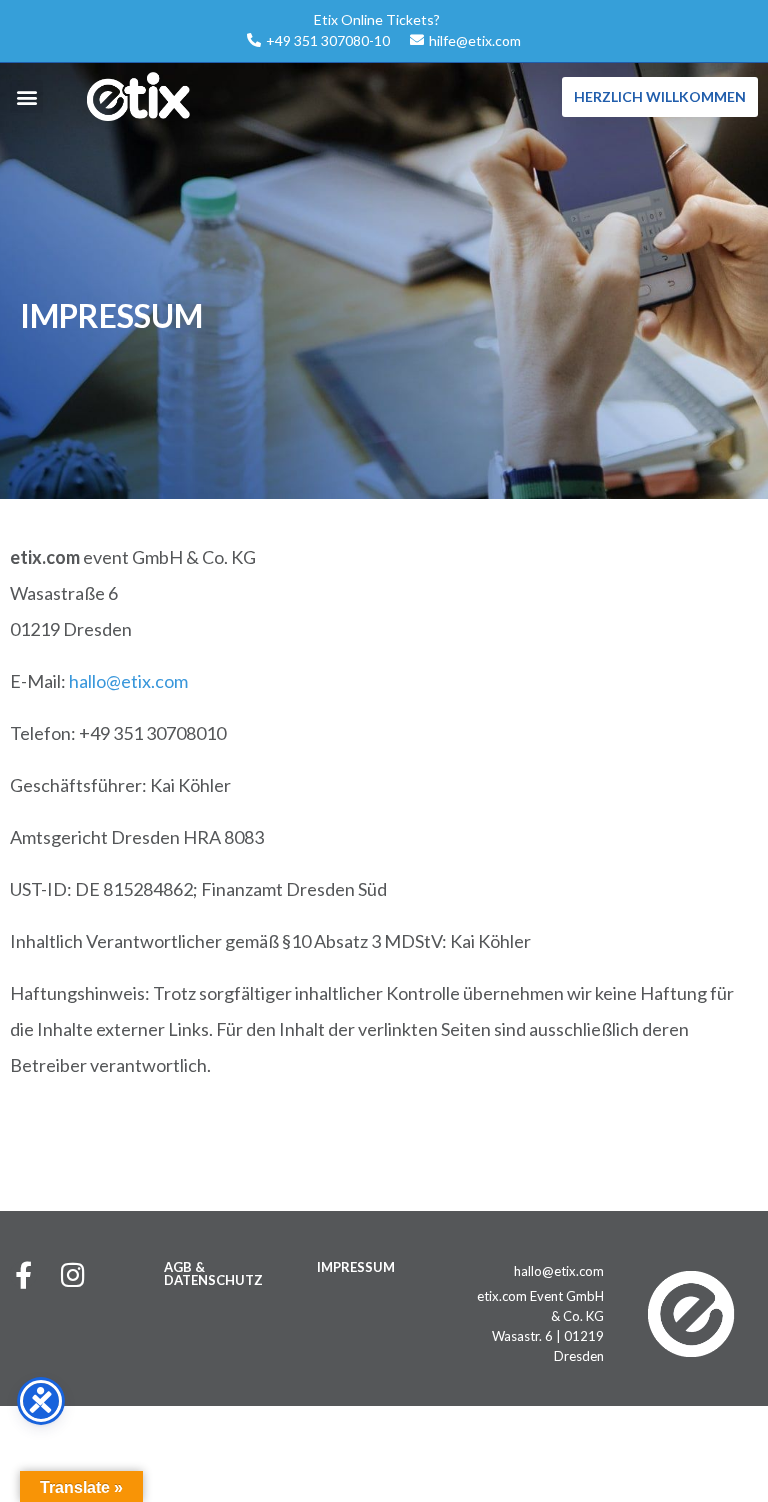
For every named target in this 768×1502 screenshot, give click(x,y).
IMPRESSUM (356, 1267)
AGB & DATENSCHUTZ (213, 1273)
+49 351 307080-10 (328, 40)
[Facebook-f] (23, 1274)
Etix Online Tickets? (377, 19)
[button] (26, 96)
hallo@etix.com (128, 681)
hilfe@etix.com (475, 40)
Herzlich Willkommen (660, 96)
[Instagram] (72, 1274)
